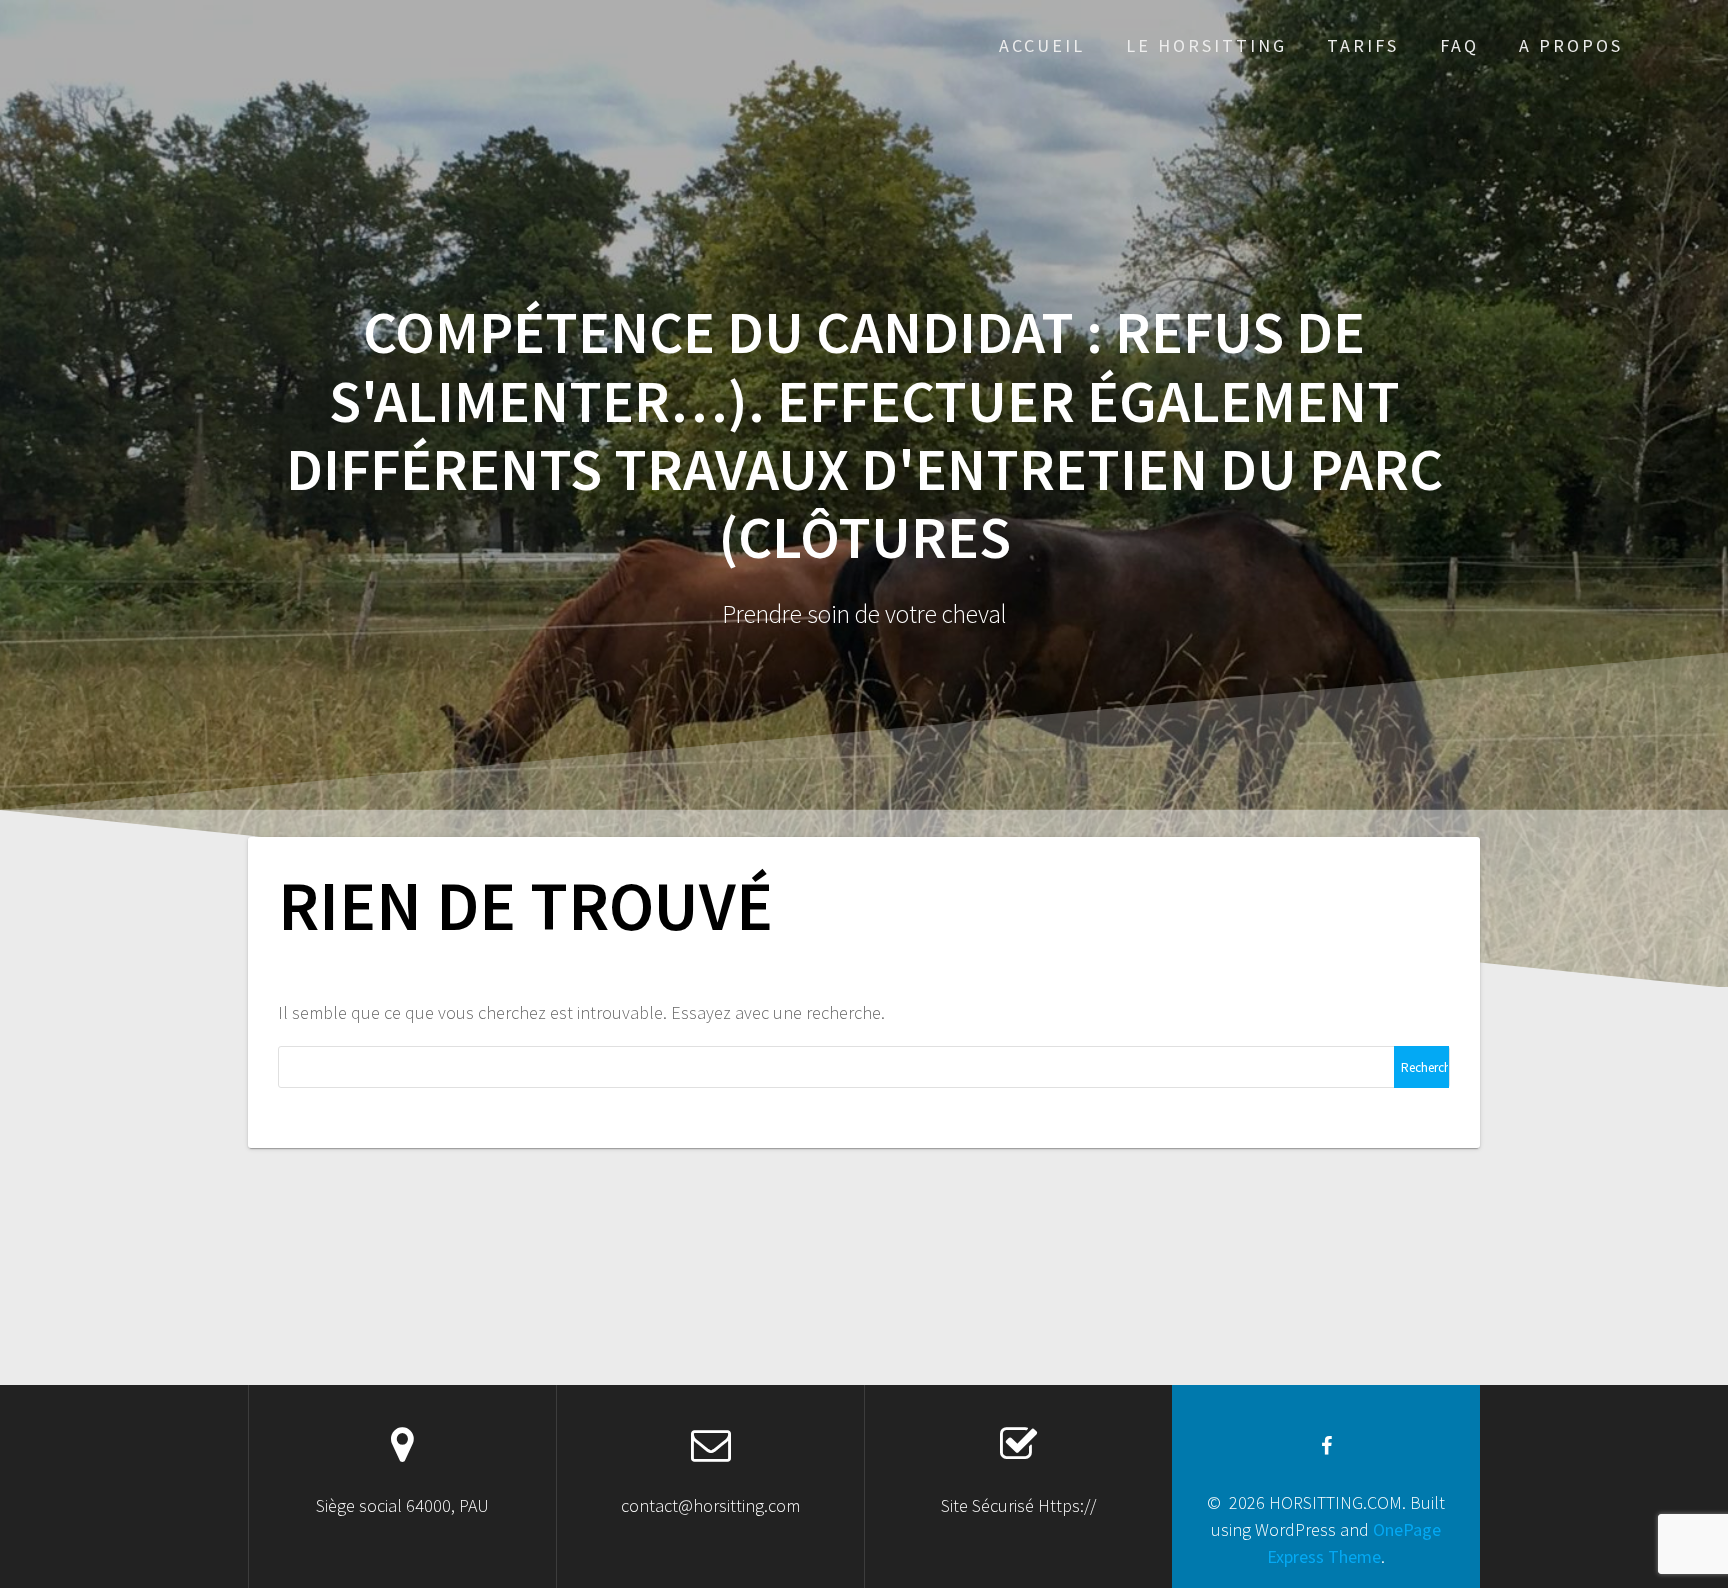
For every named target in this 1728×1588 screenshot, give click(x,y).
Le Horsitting (1206, 45)
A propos (1571, 45)
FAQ (1459, 45)
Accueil (1042, 45)
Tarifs (1363, 45)
